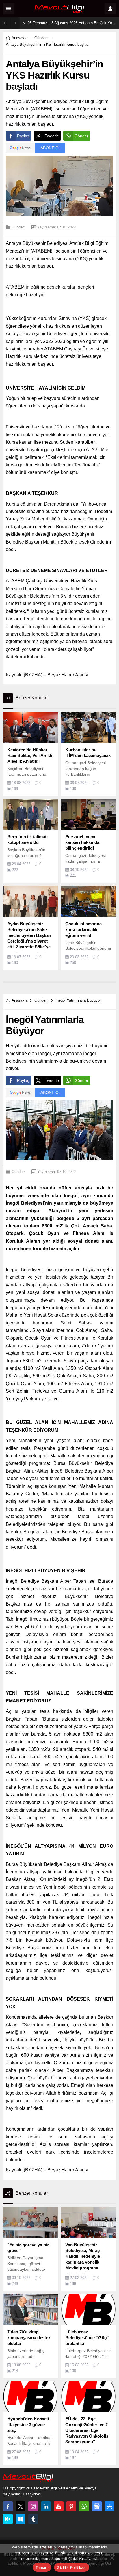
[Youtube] (59, 2506)
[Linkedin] (46, 2506)
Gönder (81, 136)
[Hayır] (112, 2558)
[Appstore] (109, 2506)
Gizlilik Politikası (72, 2567)
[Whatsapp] (84, 2506)
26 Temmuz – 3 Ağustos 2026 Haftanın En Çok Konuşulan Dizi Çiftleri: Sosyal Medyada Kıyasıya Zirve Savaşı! (72, 23)
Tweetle (52, 136)
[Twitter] (21, 2506)
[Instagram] (33, 2506)
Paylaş (23, 136)
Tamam (42, 2567)
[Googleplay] (8, 2519)
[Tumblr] (33, 2519)
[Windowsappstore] (21, 2519)
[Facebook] (8, 2506)
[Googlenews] (97, 2506)
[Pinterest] (71, 2506)
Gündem (41, 38)
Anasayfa (19, 38)
